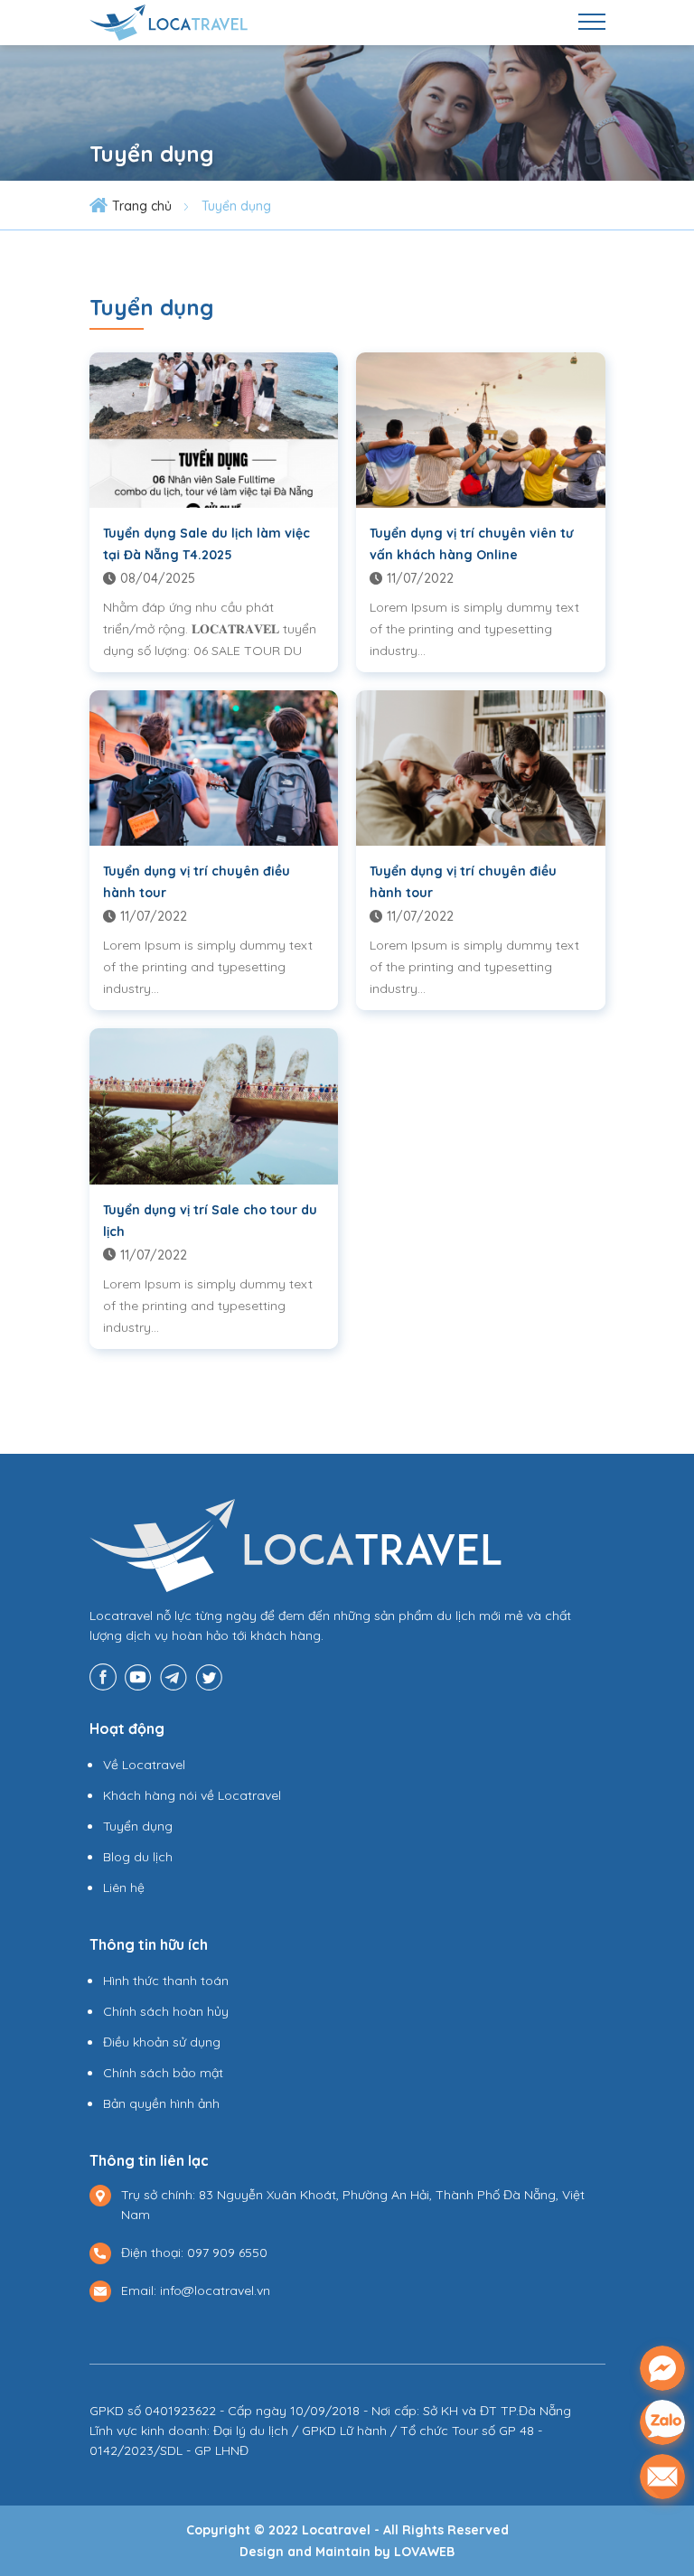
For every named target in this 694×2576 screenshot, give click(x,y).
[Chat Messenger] (662, 2368)
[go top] (663, 2527)
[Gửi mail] (662, 2477)
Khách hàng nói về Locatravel (192, 1795)
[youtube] (138, 1675)
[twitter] (209, 1675)
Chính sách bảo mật (163, 2073)
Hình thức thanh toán (166, 1981)
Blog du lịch (138, 1857)
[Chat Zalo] (662, 2422)
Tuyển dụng (236, 206)
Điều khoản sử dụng (162, 2042)
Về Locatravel (144, 1765)
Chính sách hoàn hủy (166, 2011)
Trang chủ (142, 206)
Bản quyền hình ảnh (161, 2103)
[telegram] (173, 1675)
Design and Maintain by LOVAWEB (347, 2552)
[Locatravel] (169, 21)
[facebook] (103, 1675)
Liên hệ (124, 1888)
